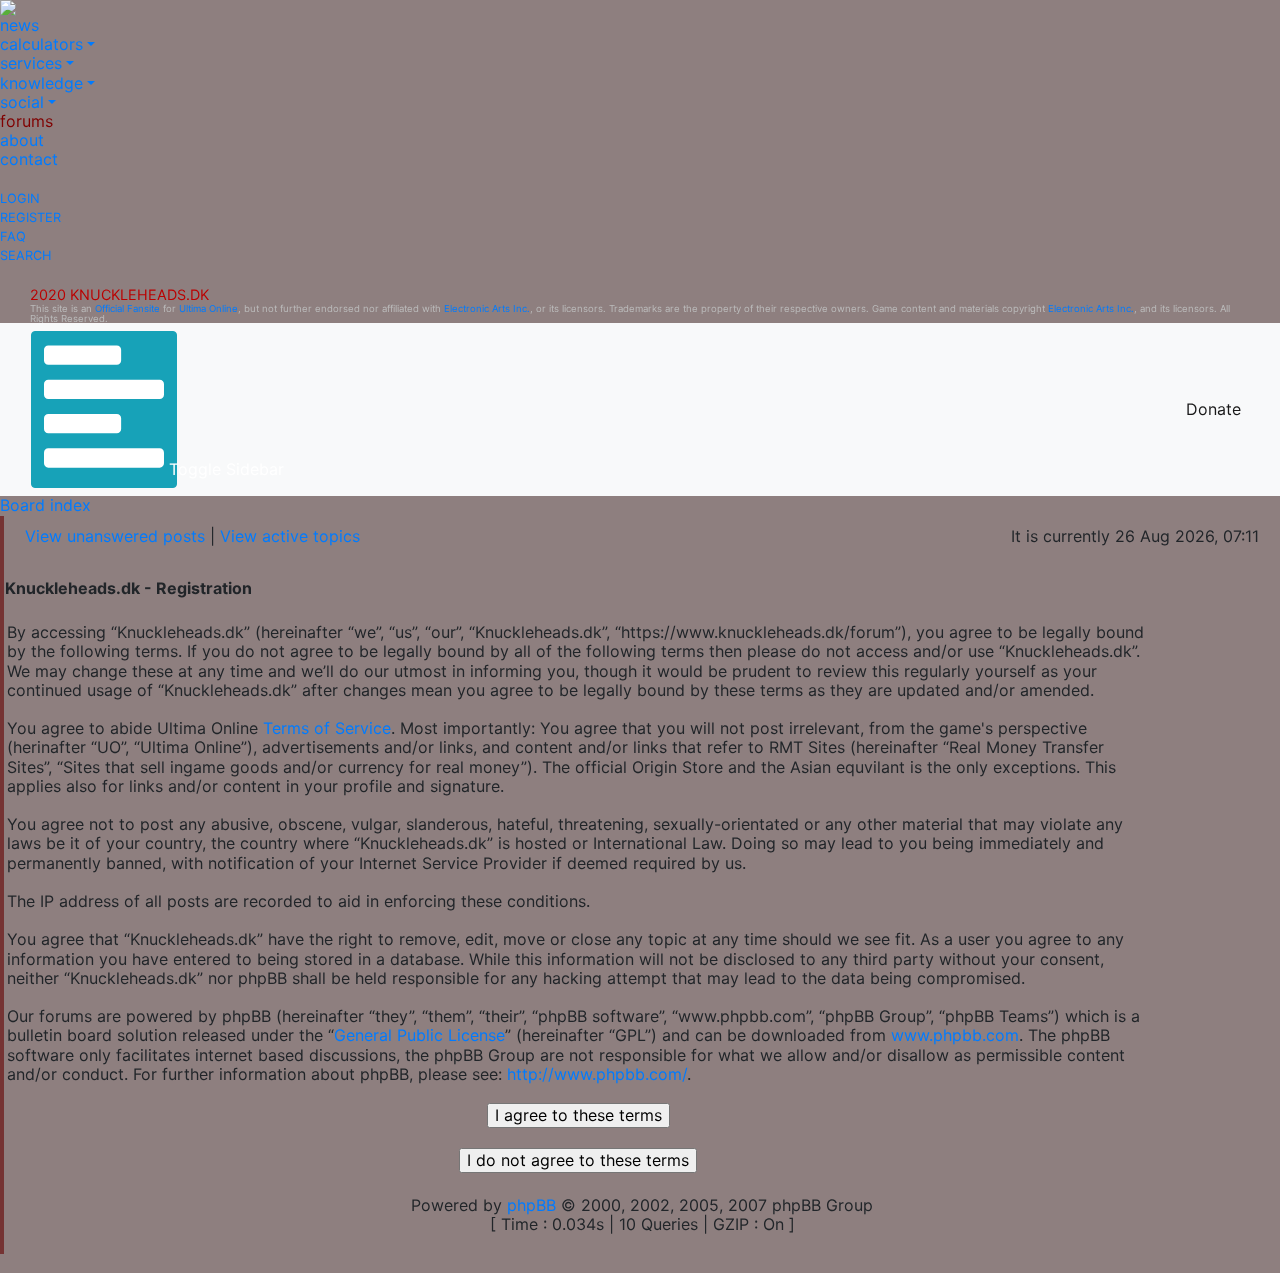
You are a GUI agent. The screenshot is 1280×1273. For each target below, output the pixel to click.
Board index (45, 505)
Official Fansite (127, 308)
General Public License (419, 1035)
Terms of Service (327, 728)
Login (20, 198)
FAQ (13, 236)
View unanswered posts (115, 536)
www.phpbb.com (955, 1035)
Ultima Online (208, 308)
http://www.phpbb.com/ (597, 1074)
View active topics (290, 536)
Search (25, 255)
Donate (1213, 409)
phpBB (531, 1205)
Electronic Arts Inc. (487, 308)
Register (30, 217)
